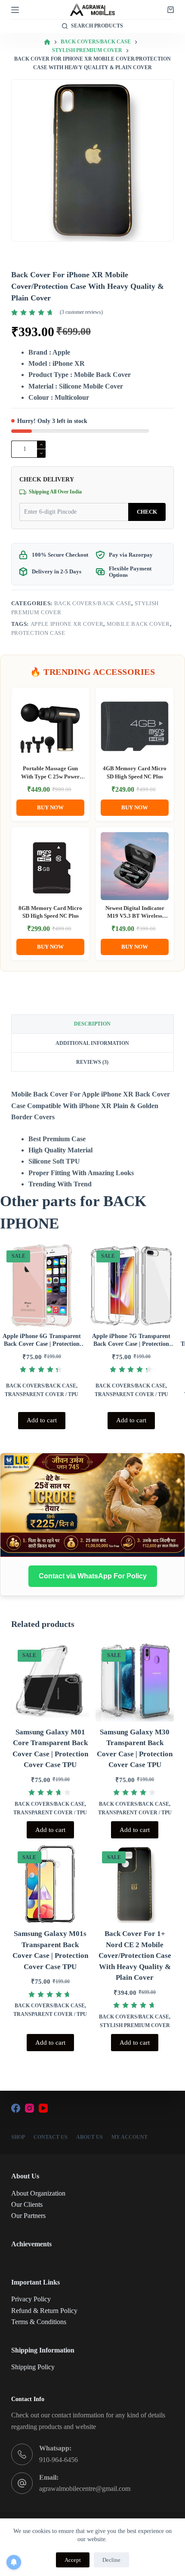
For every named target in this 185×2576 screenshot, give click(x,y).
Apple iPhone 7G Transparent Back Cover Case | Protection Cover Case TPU (131, 1344)
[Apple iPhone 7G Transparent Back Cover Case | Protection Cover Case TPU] (132, 1286)
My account (129, 2137)
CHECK (147, 512)
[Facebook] (16, 2108)
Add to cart (42, 1420)
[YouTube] (43, 2108)
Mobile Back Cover (138, 624)
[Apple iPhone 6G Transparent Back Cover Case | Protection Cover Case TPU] (42, 1286)
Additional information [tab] (92, 1043)
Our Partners (28, 2216)
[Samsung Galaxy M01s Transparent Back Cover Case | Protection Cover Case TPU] (50, 1884)
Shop (18, 2137)
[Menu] (15, 10)
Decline (111, 2560)
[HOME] (47, 42)
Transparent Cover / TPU (42, 1394)
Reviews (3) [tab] (92, 1062)
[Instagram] (29, 2108)
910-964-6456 (59, 2460)
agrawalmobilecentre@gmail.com (85, 2489)
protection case (38, 633)
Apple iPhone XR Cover (67, 624)
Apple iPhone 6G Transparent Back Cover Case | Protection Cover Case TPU (42, 1344)
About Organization (38, 2193)
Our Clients (27, 2204)
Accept (73, 2560)
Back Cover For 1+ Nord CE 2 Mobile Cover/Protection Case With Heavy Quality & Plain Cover (135, 1956)
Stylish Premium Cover (135, 2025)
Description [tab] (92, 1024)
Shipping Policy (33, 2367)
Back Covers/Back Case (93, 603)
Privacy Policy (31, 2299)
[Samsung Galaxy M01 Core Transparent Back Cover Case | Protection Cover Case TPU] (50, 1682)
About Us (89, 2137)
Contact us (51, 2137)
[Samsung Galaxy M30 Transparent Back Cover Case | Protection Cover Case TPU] (135, 1682)
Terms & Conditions (39, 2322)
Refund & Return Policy (44, 2311)
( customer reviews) (81, 312)
